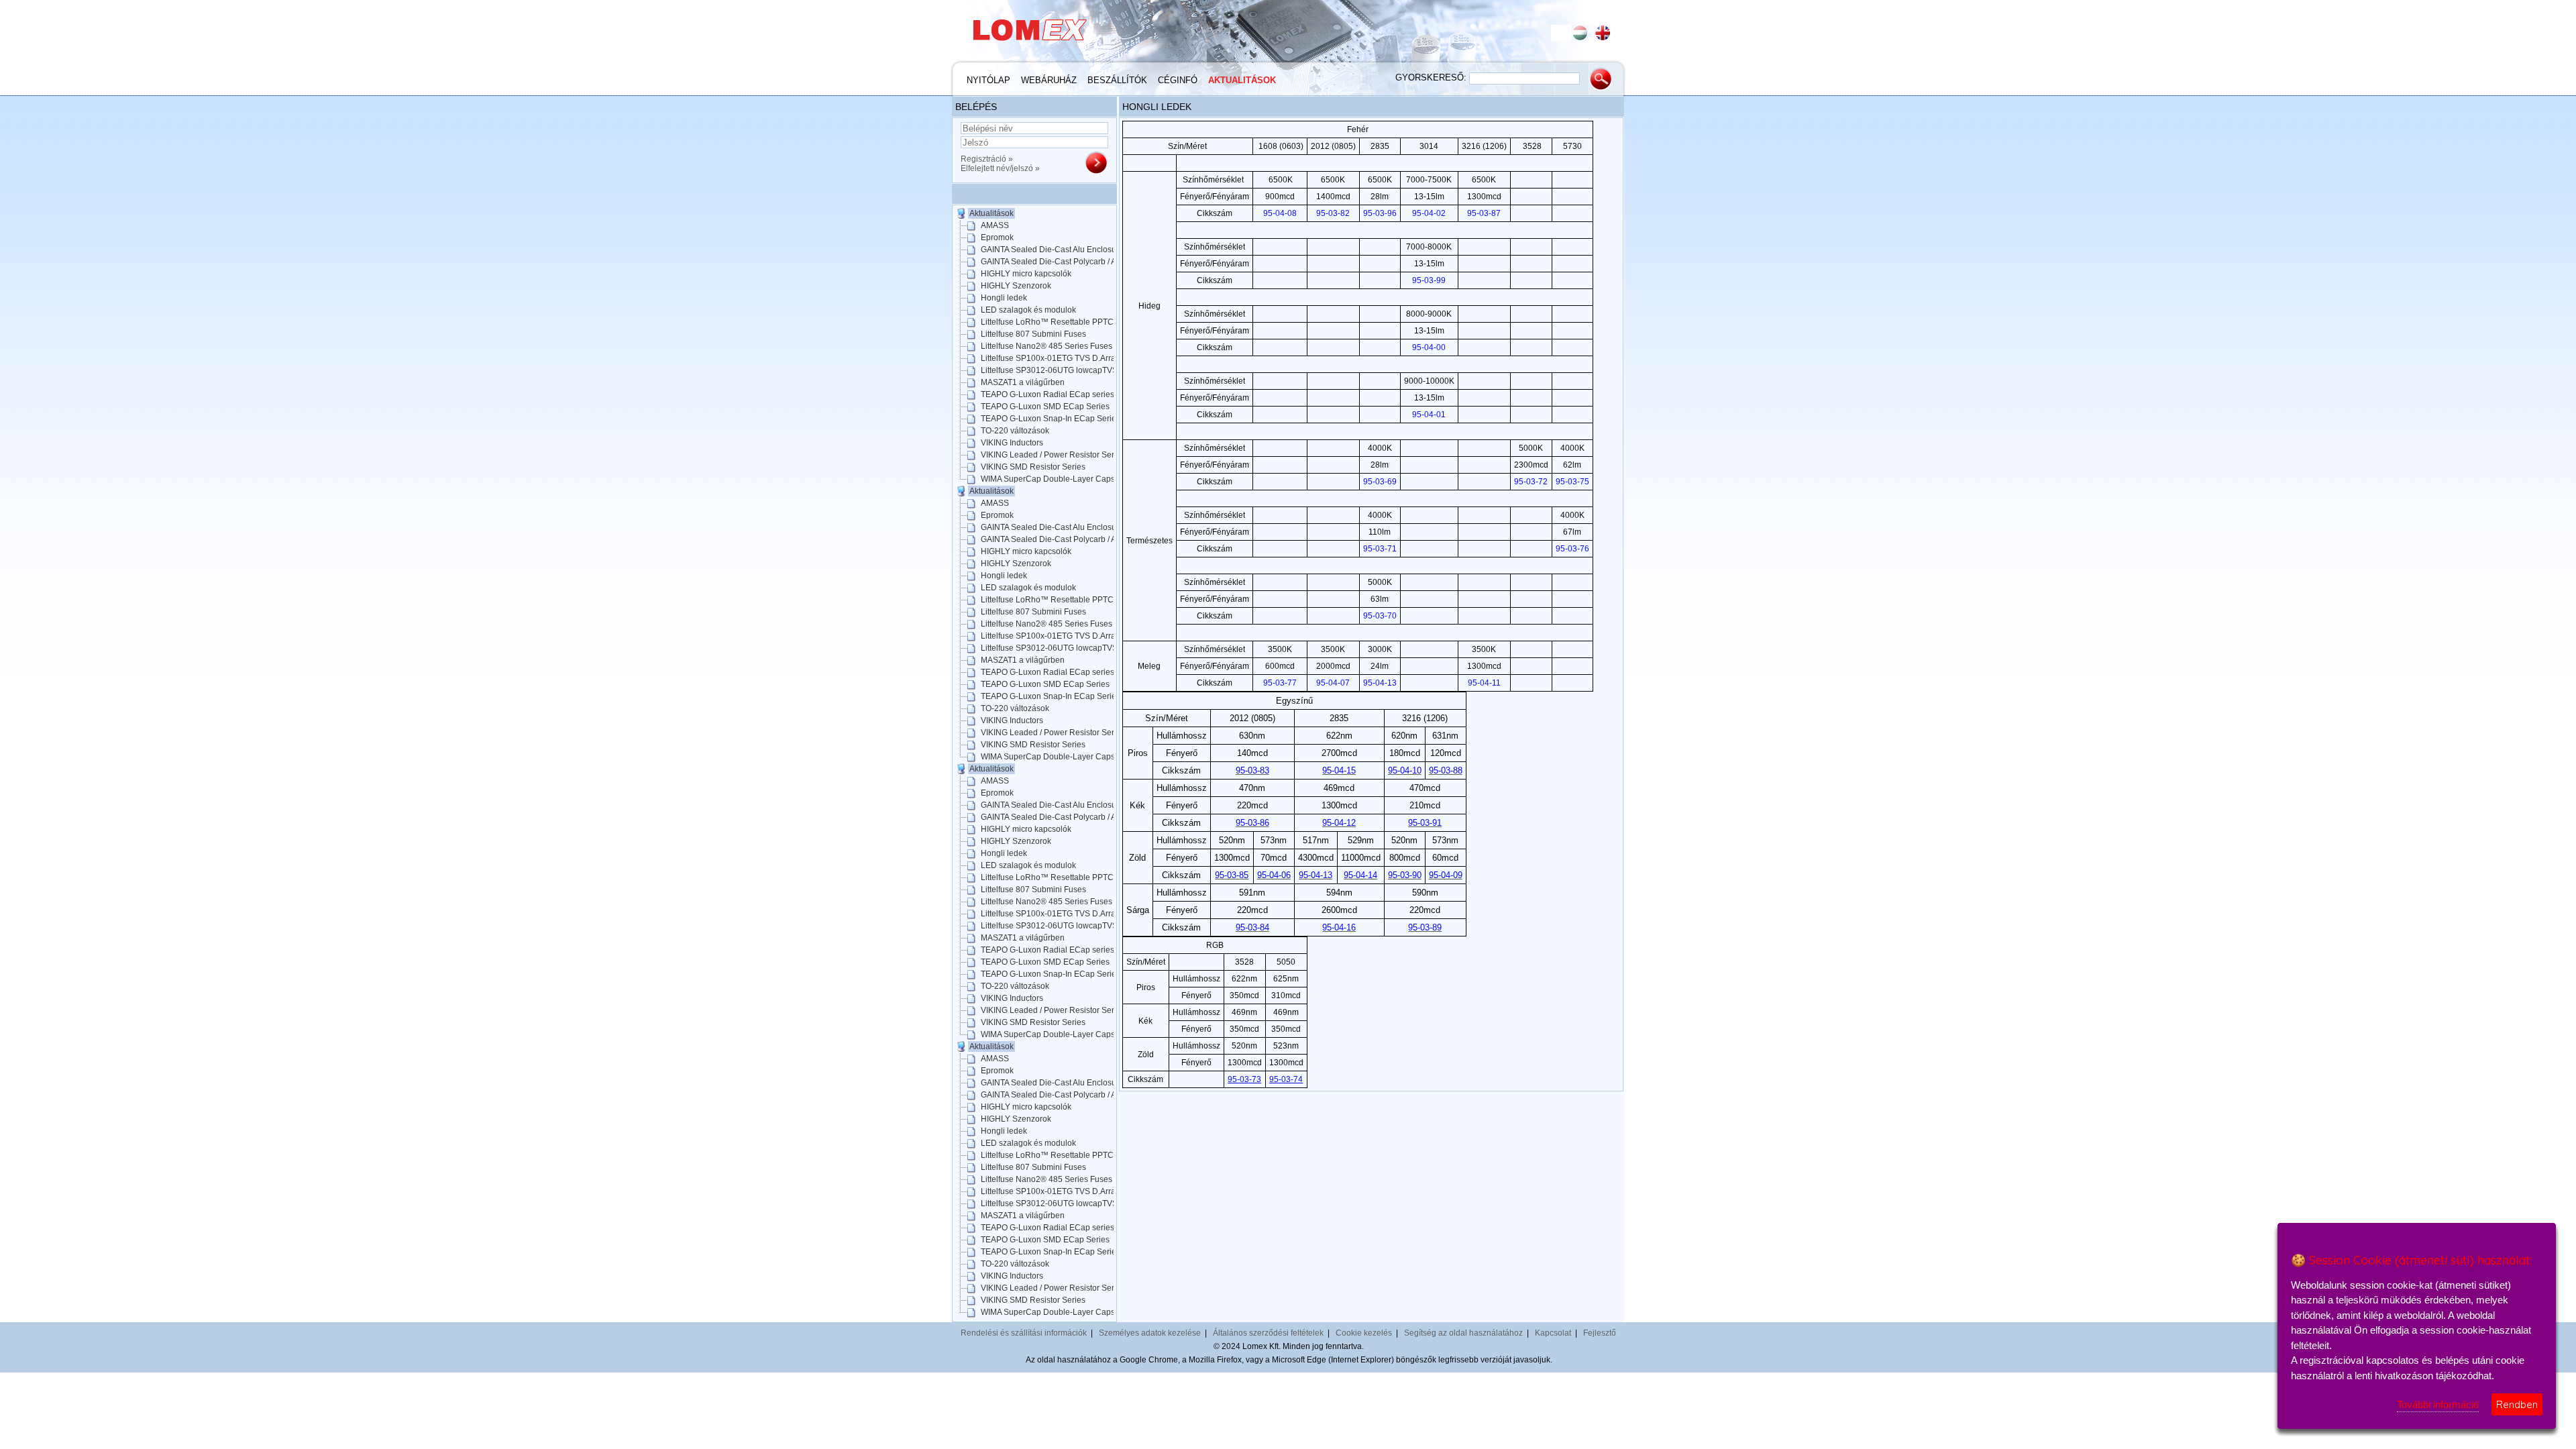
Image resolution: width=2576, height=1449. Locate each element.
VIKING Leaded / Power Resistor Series (1053, 455)
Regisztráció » (987, 159)
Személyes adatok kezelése (1150, 1333)
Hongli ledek (1004, 298)
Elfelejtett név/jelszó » (1000, 168)
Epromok (997, 237)
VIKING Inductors (1012, 443)
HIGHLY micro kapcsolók (1026, 274)
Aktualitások (1242, 80)
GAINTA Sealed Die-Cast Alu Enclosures (1054, 250)
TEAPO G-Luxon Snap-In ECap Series (1051, 419)
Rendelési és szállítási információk (1024, 1333)
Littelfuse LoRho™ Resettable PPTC (1047, 322)
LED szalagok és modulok (1028, 310)
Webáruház (1049, 80)
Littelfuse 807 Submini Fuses (1033, 334)
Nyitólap (988, 80)
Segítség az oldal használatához (1463, 1333)
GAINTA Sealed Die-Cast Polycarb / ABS (1054, 262)
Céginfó (1178, 80)
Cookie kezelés (1364, 1333)
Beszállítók (1117, 80)
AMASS (995, 225)
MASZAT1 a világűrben (1023, 382)
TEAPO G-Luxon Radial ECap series (1048, 394)
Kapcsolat (1553, 1333)
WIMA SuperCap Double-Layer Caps (1048, 479)
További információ (2438, 1404)
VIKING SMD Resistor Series (1033, 467)
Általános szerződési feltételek (1268, 1333)
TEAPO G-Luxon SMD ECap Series (1045, 407)
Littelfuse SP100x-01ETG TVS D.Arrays (1052, 358)
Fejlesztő (1600, 1333)
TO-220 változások (1015, 431)
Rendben (2517, 1404)
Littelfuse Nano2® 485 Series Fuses (1046, 346)
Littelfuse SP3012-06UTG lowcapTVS (1049, 370)
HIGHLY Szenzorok (1016, 286)
